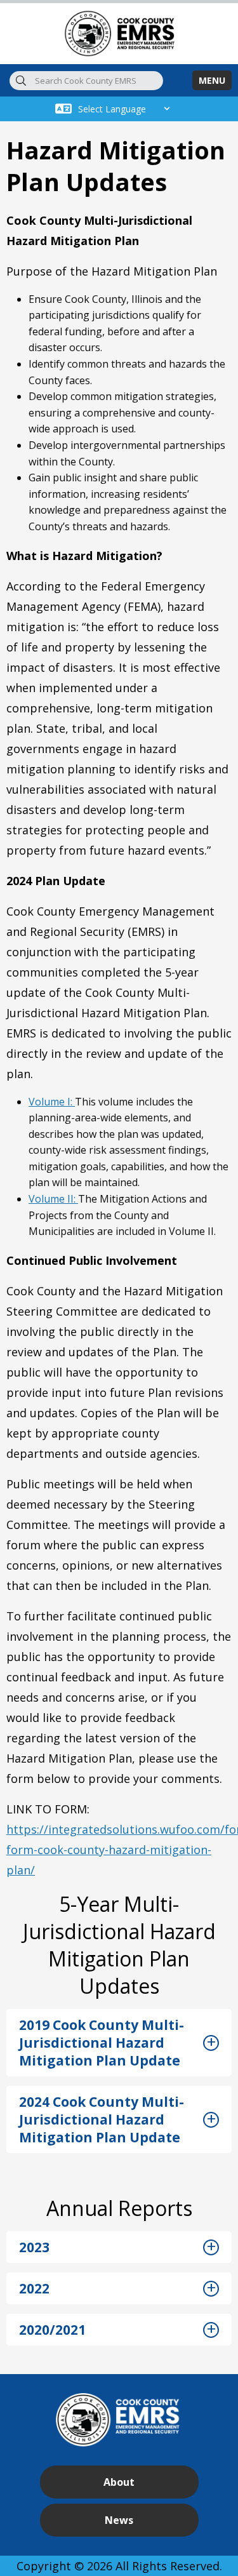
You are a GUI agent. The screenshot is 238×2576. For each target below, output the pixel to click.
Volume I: (52, 1102)
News (119, 2520)
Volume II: (53, 1199)
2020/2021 (52, 2330)
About (119, 2482)
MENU (212, 80)
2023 (34, 2247)
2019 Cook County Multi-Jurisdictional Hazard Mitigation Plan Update (102, 2043)
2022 (34, 2288)
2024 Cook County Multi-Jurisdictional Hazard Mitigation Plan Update (102, 2119)
